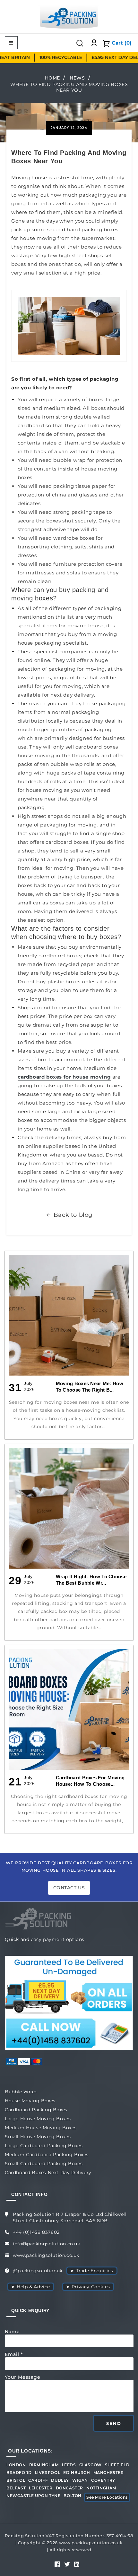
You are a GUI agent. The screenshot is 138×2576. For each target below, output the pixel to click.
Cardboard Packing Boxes (36, 2110)
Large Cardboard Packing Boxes (44, 2146)
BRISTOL (16, 2480)
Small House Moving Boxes (38, 2137)
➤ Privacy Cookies (88, 2287)
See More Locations (107, 2497)
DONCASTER (69, 2488)
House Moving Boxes (30, 2101)
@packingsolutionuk (38, 2271)
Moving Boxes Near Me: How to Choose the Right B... (90, 1387)
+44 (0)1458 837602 (36, 2232)
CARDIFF (38, 2480)
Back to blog (73, 1215)
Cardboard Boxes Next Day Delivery (48, 2173)
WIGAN (80, 2480)
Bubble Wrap (21, 2092)
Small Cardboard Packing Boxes (44, 2164)
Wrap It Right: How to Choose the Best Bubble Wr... (91, 1580)
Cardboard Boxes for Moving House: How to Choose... (90, 1781)
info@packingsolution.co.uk (47, 2244)
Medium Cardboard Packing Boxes (47, 2155)
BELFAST (16, 2488)
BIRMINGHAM (44, 2465)
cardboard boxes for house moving (64, 1077)
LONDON (16, 2465)
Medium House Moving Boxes (41, 2128)
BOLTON (73, 2496)
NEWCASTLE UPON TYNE (33, 2496)
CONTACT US (69, 1888)
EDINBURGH (77, 2473)
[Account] (94, 43)
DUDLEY (60, 2480)
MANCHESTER (109, 2473)
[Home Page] (69, 16)
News (77, 78)
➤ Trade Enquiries (92, 2271)
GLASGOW (91, 2465)
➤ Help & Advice (31, 2287)
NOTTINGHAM (101, 2488)
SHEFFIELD (117, 2465)
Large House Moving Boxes (38, 2119)
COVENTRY (103, 2480)
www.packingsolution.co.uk (46, 2255)
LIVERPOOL (47, 2473)
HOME (52, 78)
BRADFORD (19, 2473)
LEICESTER (41, 2488)
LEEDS (69, 2465)
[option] (50, 58)
